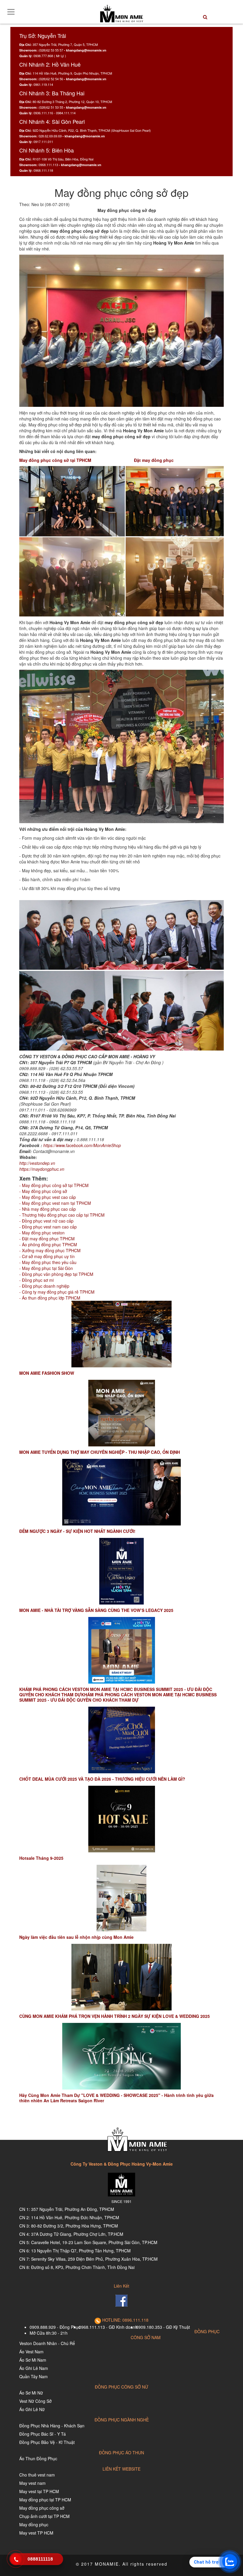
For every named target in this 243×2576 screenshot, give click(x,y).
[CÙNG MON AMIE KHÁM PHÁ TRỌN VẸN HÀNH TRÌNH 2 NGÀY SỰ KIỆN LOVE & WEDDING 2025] (121, 1977)
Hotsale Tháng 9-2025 (41, 1858)
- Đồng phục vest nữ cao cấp (46, 1221)
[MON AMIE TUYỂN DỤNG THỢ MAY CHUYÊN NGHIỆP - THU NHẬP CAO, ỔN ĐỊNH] (121, 1413)
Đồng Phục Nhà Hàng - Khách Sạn (52, 2426)
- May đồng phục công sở (43, 1191)
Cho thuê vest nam (37, 2475)
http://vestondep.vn (37, 1163)
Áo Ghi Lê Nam (34, 2368)
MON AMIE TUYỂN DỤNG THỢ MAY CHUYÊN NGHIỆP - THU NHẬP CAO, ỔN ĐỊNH (100, 1452)
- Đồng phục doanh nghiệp (44, 1286)
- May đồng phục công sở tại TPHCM (54, 1185)
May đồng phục (34, 2524)
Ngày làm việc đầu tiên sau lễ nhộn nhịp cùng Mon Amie (76, 1937)
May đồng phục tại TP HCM (45, 2500)
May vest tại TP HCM (39, 2491)
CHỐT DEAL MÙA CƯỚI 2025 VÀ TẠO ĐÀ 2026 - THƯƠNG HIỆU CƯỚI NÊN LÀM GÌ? (102, 1779)
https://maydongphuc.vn (42, 1169)
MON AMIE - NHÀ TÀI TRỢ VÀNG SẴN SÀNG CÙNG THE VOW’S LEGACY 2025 (96, 1610)
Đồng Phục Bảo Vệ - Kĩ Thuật (47, 2442)
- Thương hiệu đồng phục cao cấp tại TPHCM (62, 1215)
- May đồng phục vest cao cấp (48, 1197)
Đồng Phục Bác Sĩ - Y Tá (43, 2434)
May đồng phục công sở (42, 2508)
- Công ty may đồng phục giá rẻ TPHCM (57, 1292)
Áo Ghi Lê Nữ (32, 2409)
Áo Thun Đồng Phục (38, 2458)
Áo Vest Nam (31, 2352)
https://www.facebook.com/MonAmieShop (82, 1145)
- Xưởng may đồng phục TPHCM (50, 1250)
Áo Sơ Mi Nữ (31, 2393)
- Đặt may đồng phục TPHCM (47, 1239)
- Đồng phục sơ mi (36, 1280)
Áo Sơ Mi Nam (33, 2360)
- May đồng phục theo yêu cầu (48, 1262)
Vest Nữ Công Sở (35, 2401)
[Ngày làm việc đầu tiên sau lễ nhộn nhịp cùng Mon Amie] (121, 1898)
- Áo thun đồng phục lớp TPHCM (50, 1298)
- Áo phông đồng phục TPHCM (48, 1244)
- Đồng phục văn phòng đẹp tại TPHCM (56, 1274)
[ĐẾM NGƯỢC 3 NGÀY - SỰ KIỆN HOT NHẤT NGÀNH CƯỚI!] (121, 1492)
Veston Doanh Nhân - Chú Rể (47, 2343)
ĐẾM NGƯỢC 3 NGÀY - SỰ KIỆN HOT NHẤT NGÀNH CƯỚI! (77, 1531)
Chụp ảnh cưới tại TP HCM (44, 2516)
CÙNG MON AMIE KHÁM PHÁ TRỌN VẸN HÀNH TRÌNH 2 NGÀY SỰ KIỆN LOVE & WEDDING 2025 (115, 2016)
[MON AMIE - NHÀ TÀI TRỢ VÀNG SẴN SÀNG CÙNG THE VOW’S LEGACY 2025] (121, 1571)
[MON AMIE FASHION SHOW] (121, 1334)
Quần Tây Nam (33, 2376)
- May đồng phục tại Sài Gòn (46, 1268)
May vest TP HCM (36, 2533)
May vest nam (32, 2483)
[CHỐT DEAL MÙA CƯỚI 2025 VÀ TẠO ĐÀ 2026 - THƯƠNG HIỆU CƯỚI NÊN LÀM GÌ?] (121, 1740)
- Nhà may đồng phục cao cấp (48, 1209)
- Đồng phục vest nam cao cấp (48, 1227)
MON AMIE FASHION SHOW (47, 1373)
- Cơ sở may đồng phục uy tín (47, 1256)
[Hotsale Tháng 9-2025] (121, 1819)
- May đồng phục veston (42, 1233)
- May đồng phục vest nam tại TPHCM (55, 1203)
